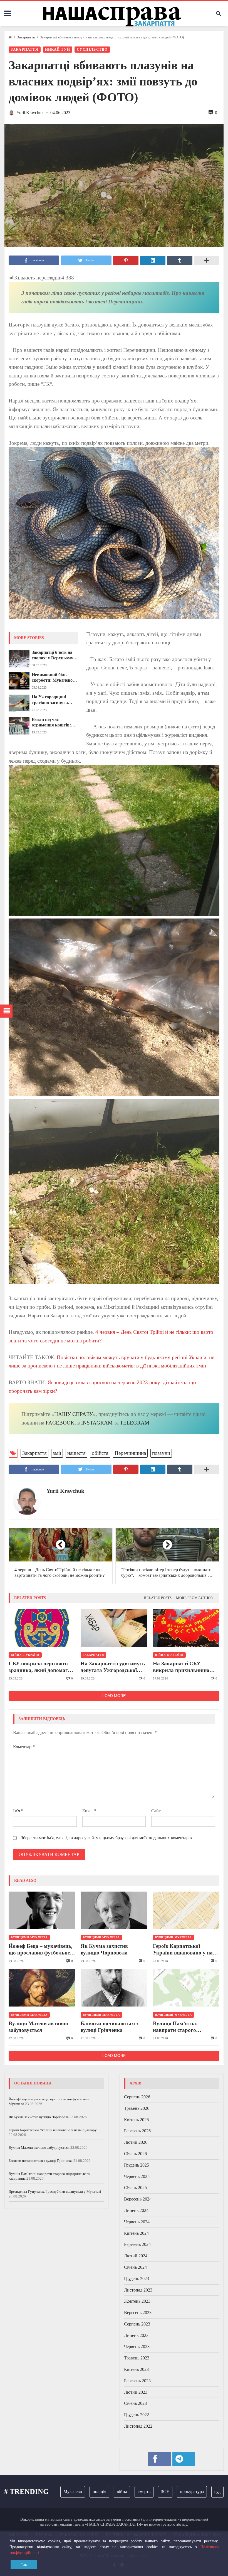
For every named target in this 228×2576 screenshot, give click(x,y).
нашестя (76, 1453)
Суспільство (92, 50)
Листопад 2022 (138, 2426)
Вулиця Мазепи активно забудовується (38, 2027)
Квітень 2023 (136, 2369)
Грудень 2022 (137, 2415)
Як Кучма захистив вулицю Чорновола (104, 1949)
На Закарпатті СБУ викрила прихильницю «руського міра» (181, 1667)
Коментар (24, 1747)
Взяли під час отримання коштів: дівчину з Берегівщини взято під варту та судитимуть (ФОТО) (54, 723)
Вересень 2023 (138, 2313)
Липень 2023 (136, 2335)
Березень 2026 (137, 2131)
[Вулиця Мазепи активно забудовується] (42, 1988)
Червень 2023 (137, 2347)
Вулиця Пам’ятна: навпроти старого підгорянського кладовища (186, 2027)
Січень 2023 (135, 2403)
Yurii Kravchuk (65, 1491)
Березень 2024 (137, 2244)
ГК (46, 384)
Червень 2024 (137, 2222)
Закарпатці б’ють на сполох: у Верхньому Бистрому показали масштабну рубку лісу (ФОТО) (54, 655)
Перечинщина (130, 1453)
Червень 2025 (137, 2176)
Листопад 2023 (138, 2290)
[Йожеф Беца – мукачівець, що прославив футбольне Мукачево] (42, 1910)
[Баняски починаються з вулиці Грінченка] (114, 1988)
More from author (194, 1598)
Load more (114, 1696)
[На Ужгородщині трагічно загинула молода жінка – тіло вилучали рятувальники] (19, 703)
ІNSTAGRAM (97, 1423)
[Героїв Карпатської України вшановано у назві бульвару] (186, 1910)
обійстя (100, 1453)
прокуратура (165, 2492)
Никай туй (58, 50)
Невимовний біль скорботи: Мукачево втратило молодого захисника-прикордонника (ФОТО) (52, 678)
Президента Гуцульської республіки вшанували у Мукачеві (55, 2191)
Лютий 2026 (136, 2142)
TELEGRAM (135, 1423)
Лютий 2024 (136, 2256)
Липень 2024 (136, 2210)
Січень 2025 (135, 2188)
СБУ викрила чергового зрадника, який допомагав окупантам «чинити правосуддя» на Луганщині (42, 1667)
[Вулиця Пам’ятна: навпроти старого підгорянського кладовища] (186, 1988)
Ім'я (18, 1811)
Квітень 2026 (136, 2120)
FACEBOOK (60, 1423)
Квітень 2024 (136, 2233)
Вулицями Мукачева (29, 1937)
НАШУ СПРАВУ (74, 1414)
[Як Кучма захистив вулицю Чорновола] (114, 1910)
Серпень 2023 (137, 2324)
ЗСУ (138, 2492)
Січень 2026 (135, 2154)
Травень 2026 (137, 2108)
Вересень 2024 (138, 2199)
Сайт (156, 1811)
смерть (117, 2492)
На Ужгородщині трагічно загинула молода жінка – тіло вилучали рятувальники (52, 700)
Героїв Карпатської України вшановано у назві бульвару (186, 1950)
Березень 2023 (137, 2381)
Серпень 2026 (137, 2097)
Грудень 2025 (137, 2165)
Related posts (158, 1598)
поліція (73, 2492)
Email (89, 1811)
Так (24, 2565)
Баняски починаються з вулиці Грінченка (110, 2027)
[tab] (158, 1598)
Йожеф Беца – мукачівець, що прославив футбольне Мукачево (41, 1950)
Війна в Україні (25, 1655)
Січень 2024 (135, 2267)
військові (213, 2492)
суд (191, 2492)
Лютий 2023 (136, 2392)
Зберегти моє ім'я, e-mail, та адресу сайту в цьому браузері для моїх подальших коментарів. (107, 1838)
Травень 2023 (137, 2358)
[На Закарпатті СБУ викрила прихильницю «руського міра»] (186, 1628)
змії (57, 1453)
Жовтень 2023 (137, 2301)
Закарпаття (26, 37)
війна (95, 2492)
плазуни (161, 1453)
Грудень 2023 (137, 2279)
